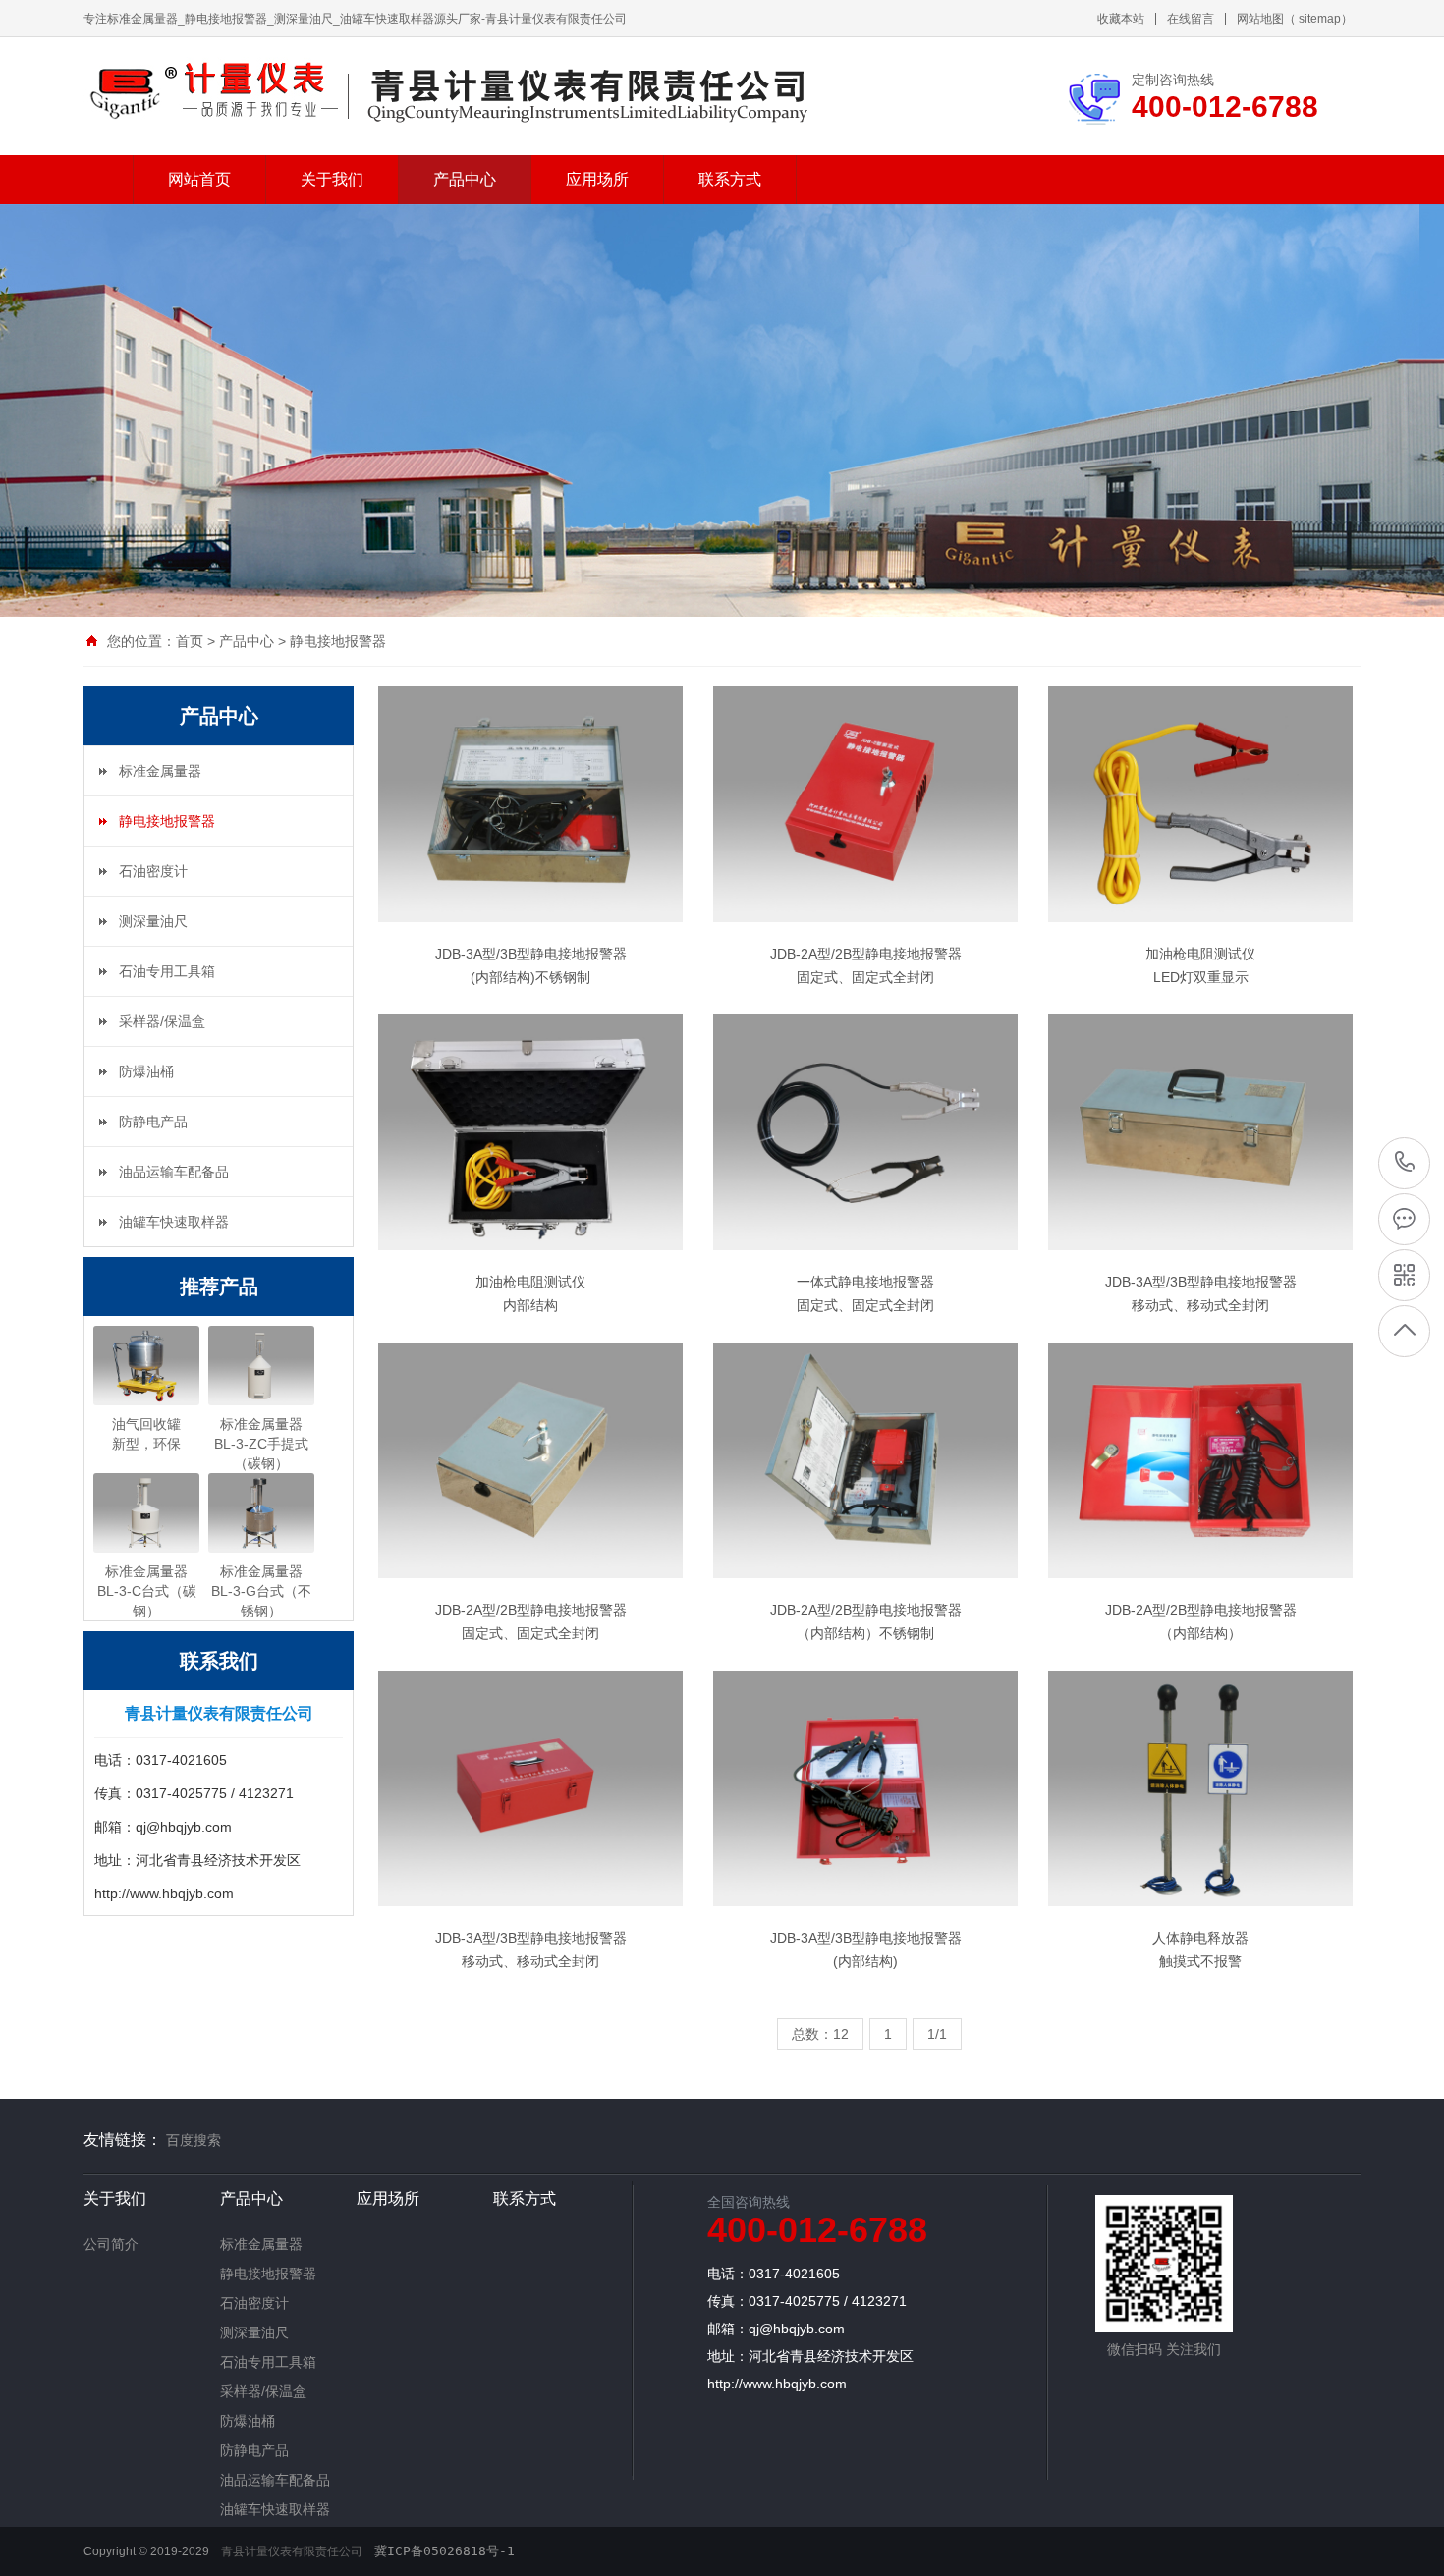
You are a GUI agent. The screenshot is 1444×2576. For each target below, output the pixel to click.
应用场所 (597, 179)
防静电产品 (153, 1122)
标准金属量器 (160, 771)
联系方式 (730, 179)
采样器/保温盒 (162, 1021)
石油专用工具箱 (167, 971)
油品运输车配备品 (174, 1172)
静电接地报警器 (338, 641)
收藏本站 (1121, 19)
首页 (190, 641)
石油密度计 (153, 871)
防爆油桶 (146, 1071)
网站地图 (1260, 19)
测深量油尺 (153, 921)
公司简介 (111, 2244)
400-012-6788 (1405, 1162)
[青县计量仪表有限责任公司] (213, 89)
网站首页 (199, 179)
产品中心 (465, 179)
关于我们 (332, 179)
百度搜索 (194, 2140)
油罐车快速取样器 (174, 1222)
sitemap (1320, 19)
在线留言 (1191, 19)
